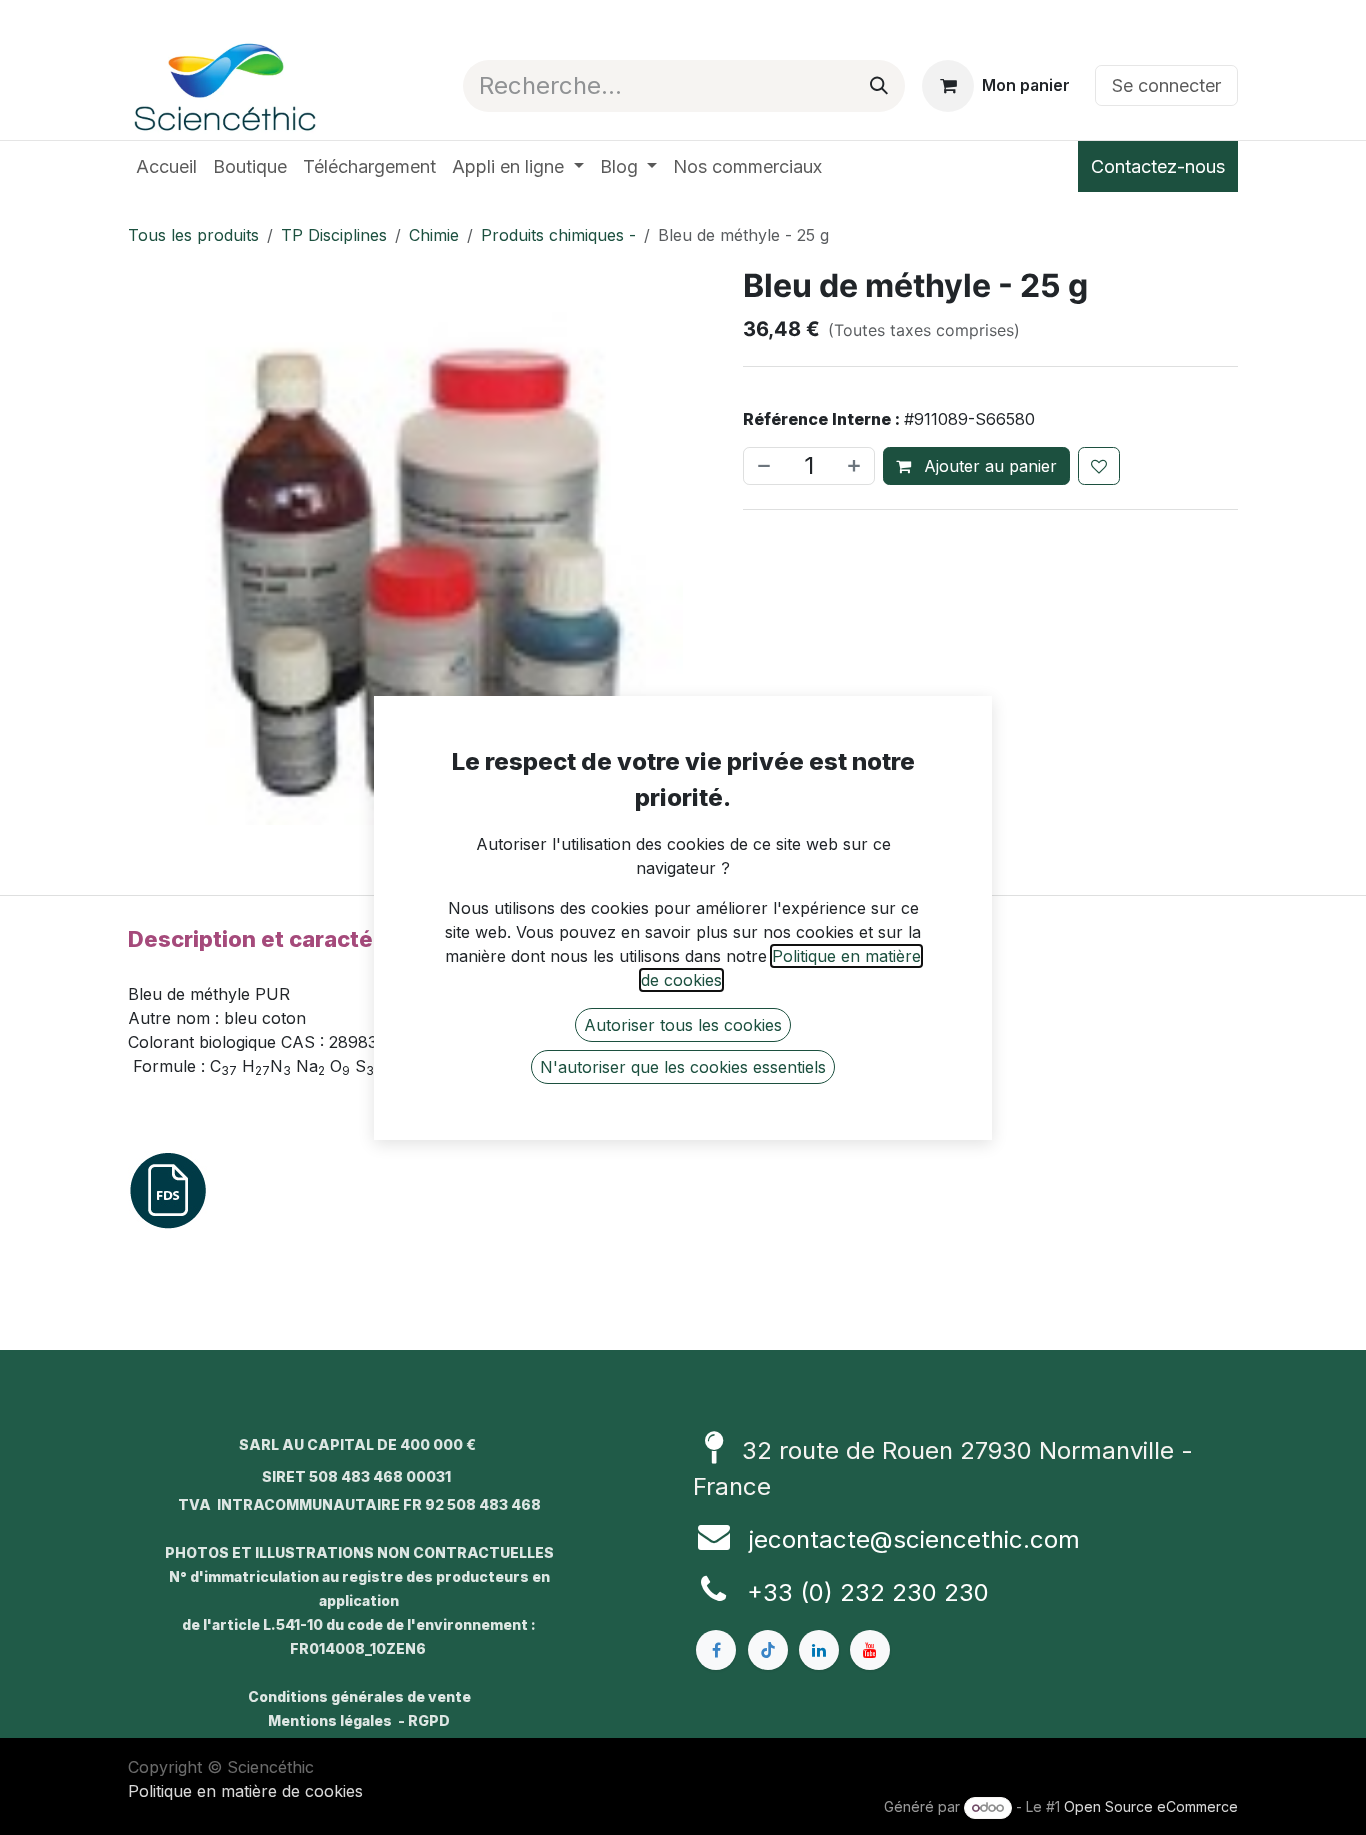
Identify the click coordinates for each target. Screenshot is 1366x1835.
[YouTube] (870, 1650)
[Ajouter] (856, 466)
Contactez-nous (1158, 166)
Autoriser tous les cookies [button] (683, 1025)
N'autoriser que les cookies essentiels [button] (683, 1067)
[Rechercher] (879, 86)
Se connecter (1166, 85)
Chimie (434, 235)
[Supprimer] (762, 466)
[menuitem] (166, 166)
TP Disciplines (334, 235)
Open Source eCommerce (1151, 1806)
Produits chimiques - (558, 235)
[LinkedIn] (819, 1650)
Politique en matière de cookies (245, 1791)
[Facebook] (716, 1650)
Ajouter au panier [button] (988, 466)
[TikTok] (768, 1650)
